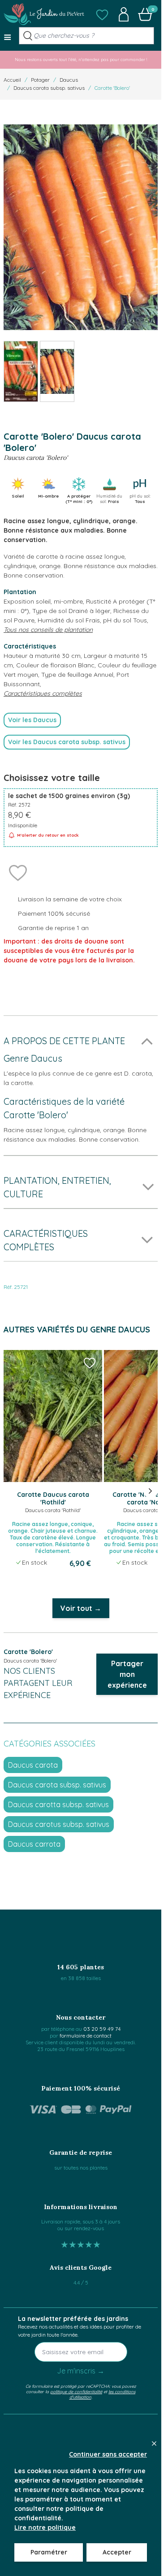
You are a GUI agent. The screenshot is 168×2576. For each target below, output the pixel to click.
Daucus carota (33, 1765)
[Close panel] (154, 2444)
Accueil (12, 80)
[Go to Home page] (44, 14)
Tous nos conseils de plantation (48, 630)
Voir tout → (81, 1608)
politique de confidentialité (76, 2391)
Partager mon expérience (127, 1674)
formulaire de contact (86, 2036)
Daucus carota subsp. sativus (49, 88)
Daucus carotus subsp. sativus (59, 1824)
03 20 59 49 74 (102, 2029)
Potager (40, 80)
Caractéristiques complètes (43, 693)
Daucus (69, 80)
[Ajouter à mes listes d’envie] (18, 872)
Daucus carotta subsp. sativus (58, 1804)
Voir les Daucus (32, 720)
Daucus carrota (34, 1844)
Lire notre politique (45, 2527)
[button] (102, 14)
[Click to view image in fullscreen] (81, 227)
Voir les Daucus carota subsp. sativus (67, 742)
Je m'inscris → (81, 2371)
